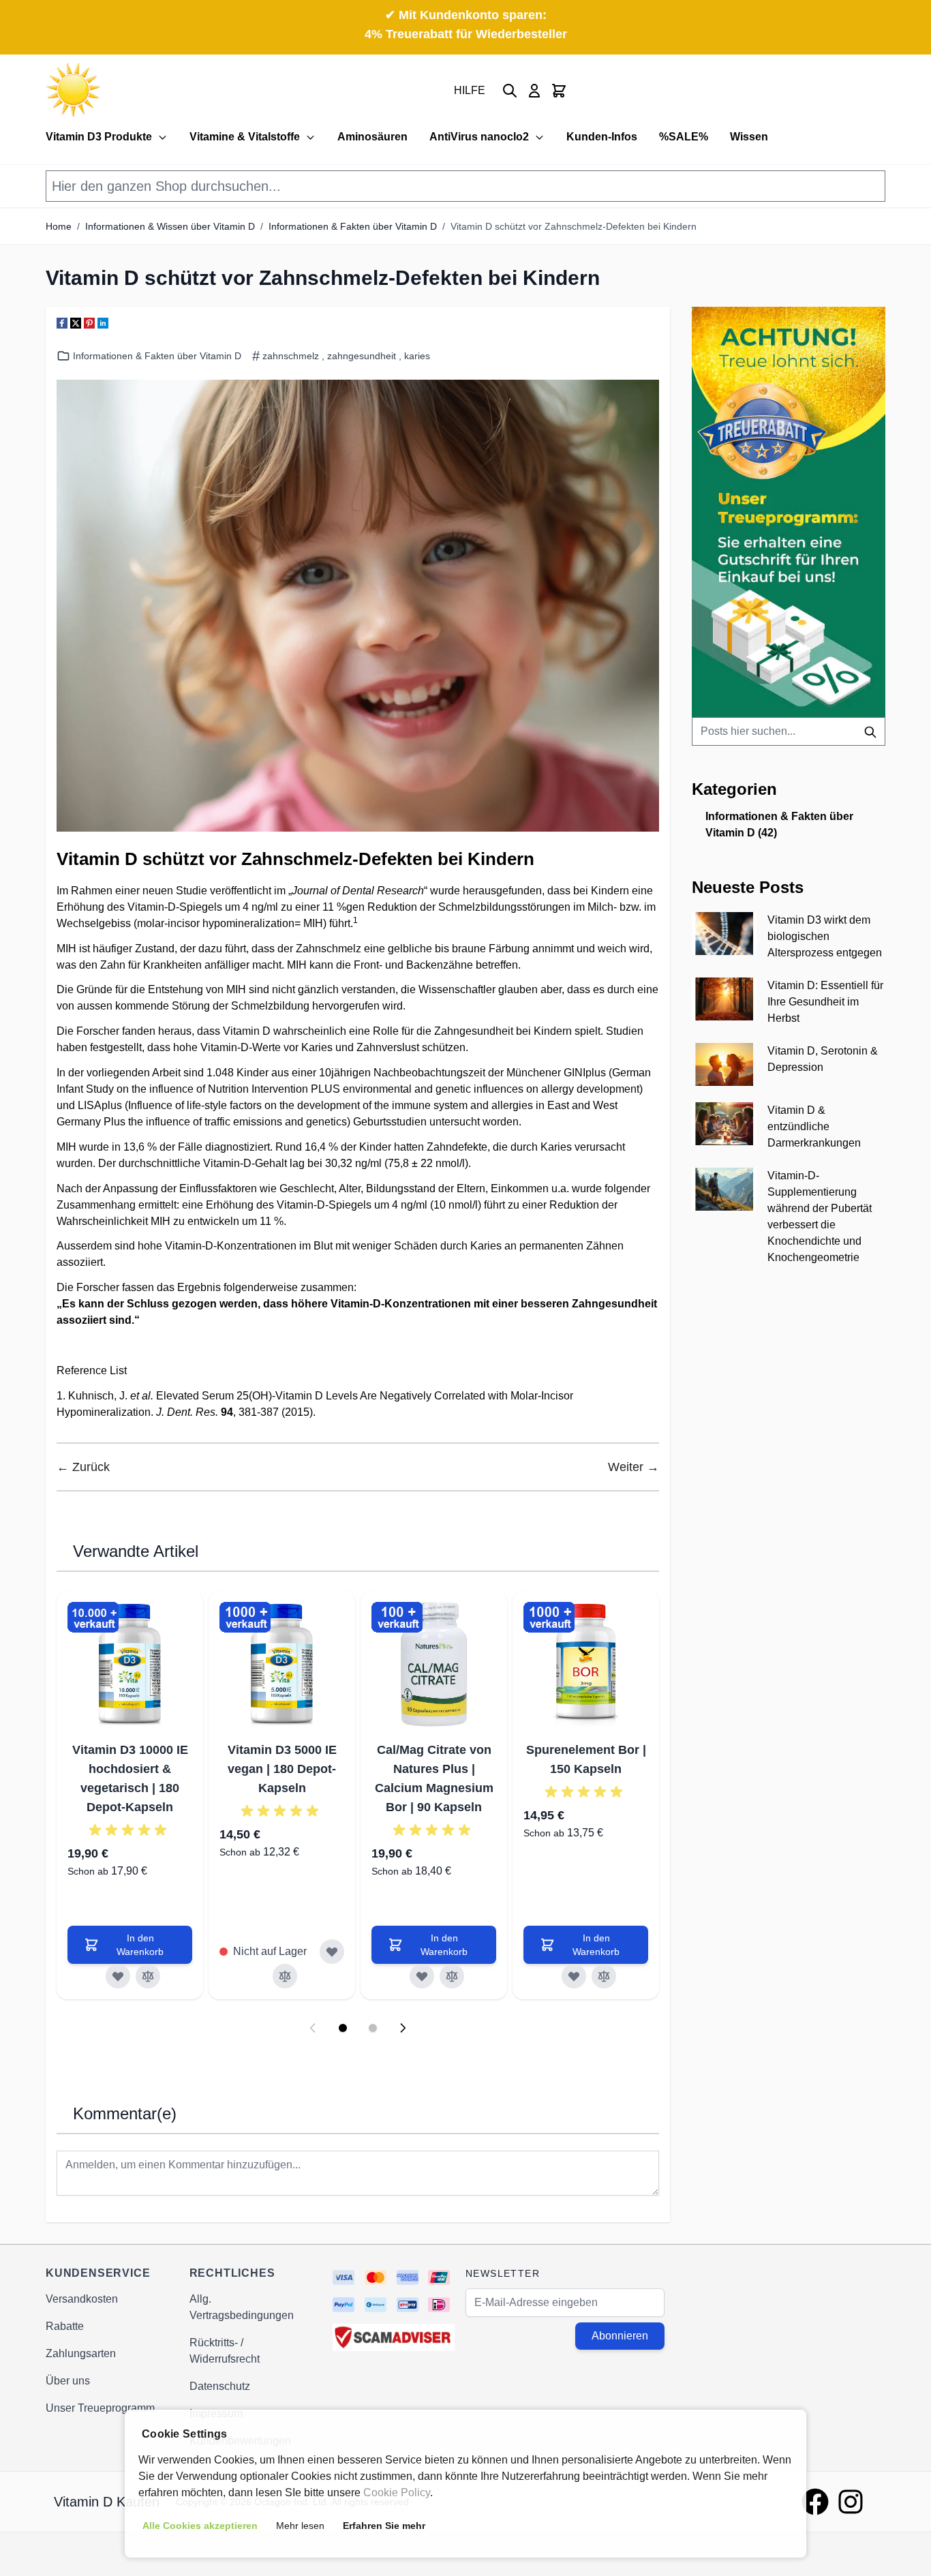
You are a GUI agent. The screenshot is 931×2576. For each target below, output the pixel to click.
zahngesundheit (362, 356)
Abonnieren (620, 2336)
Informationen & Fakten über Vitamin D (353, 226)
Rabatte (65, 2326)
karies (417, 356)
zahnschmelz (291, 356)
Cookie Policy (397, 2492)
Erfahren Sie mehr (384, 2526)
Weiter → (634, 1467)
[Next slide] (403, 2028)
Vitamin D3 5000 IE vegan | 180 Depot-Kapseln (282, 1769)
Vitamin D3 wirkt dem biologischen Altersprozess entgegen (825, 936)
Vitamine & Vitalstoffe (245, 137)
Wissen (749, 137)
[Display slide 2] (373, 2028)
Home (59, 226)
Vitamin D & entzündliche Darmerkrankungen (814, 1126)
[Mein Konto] (534, 91)
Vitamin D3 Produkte (99, 137)
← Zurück (83, 1467)
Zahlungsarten (81, 2353)
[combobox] (789, 731)
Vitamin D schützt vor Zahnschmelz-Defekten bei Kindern (574, 226)
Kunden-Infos (602, 137)
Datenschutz (220, 2386)
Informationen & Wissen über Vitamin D (170, 226)
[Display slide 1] (343, 2028)
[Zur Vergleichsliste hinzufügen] (148, 1976)
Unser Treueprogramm (100, 2408)
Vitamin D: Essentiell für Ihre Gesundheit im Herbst (825, 1002)
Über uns (68, 2381)
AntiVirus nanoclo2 (479, 137)
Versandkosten (82, 2299)
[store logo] (73, 90)
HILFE (470, 90)
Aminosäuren (372, 137)
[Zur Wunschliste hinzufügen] (118, 1976)
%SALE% (684, 137)
